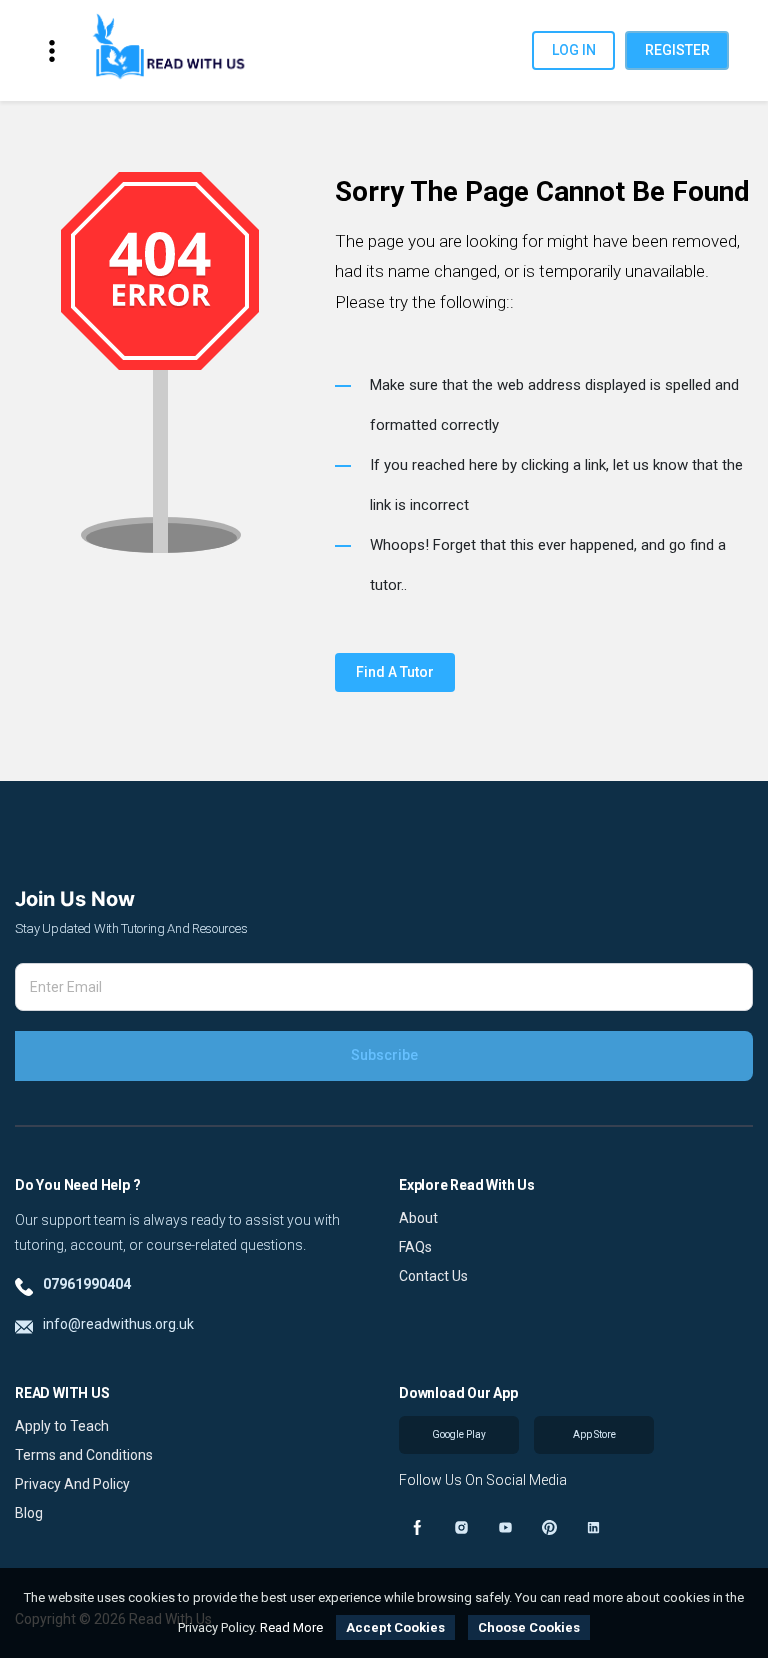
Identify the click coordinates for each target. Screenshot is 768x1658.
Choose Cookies (529, 1627)
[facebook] (417, 1527)
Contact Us (433, 1276)
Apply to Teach (62, 1426)
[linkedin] (593, 1527)
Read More (291, 1627)
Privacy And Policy (72, 1484)
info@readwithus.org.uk (118, 1324)
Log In (574, 50)
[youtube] (505, 1527)
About (418, 1218)
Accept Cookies (395, 1627)
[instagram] (461, 1527)
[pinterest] (549, 1527)
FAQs (415, 1247)
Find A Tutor (395, 672)
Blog (29, 1513)
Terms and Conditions (84, 1455)
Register (677, 50)
